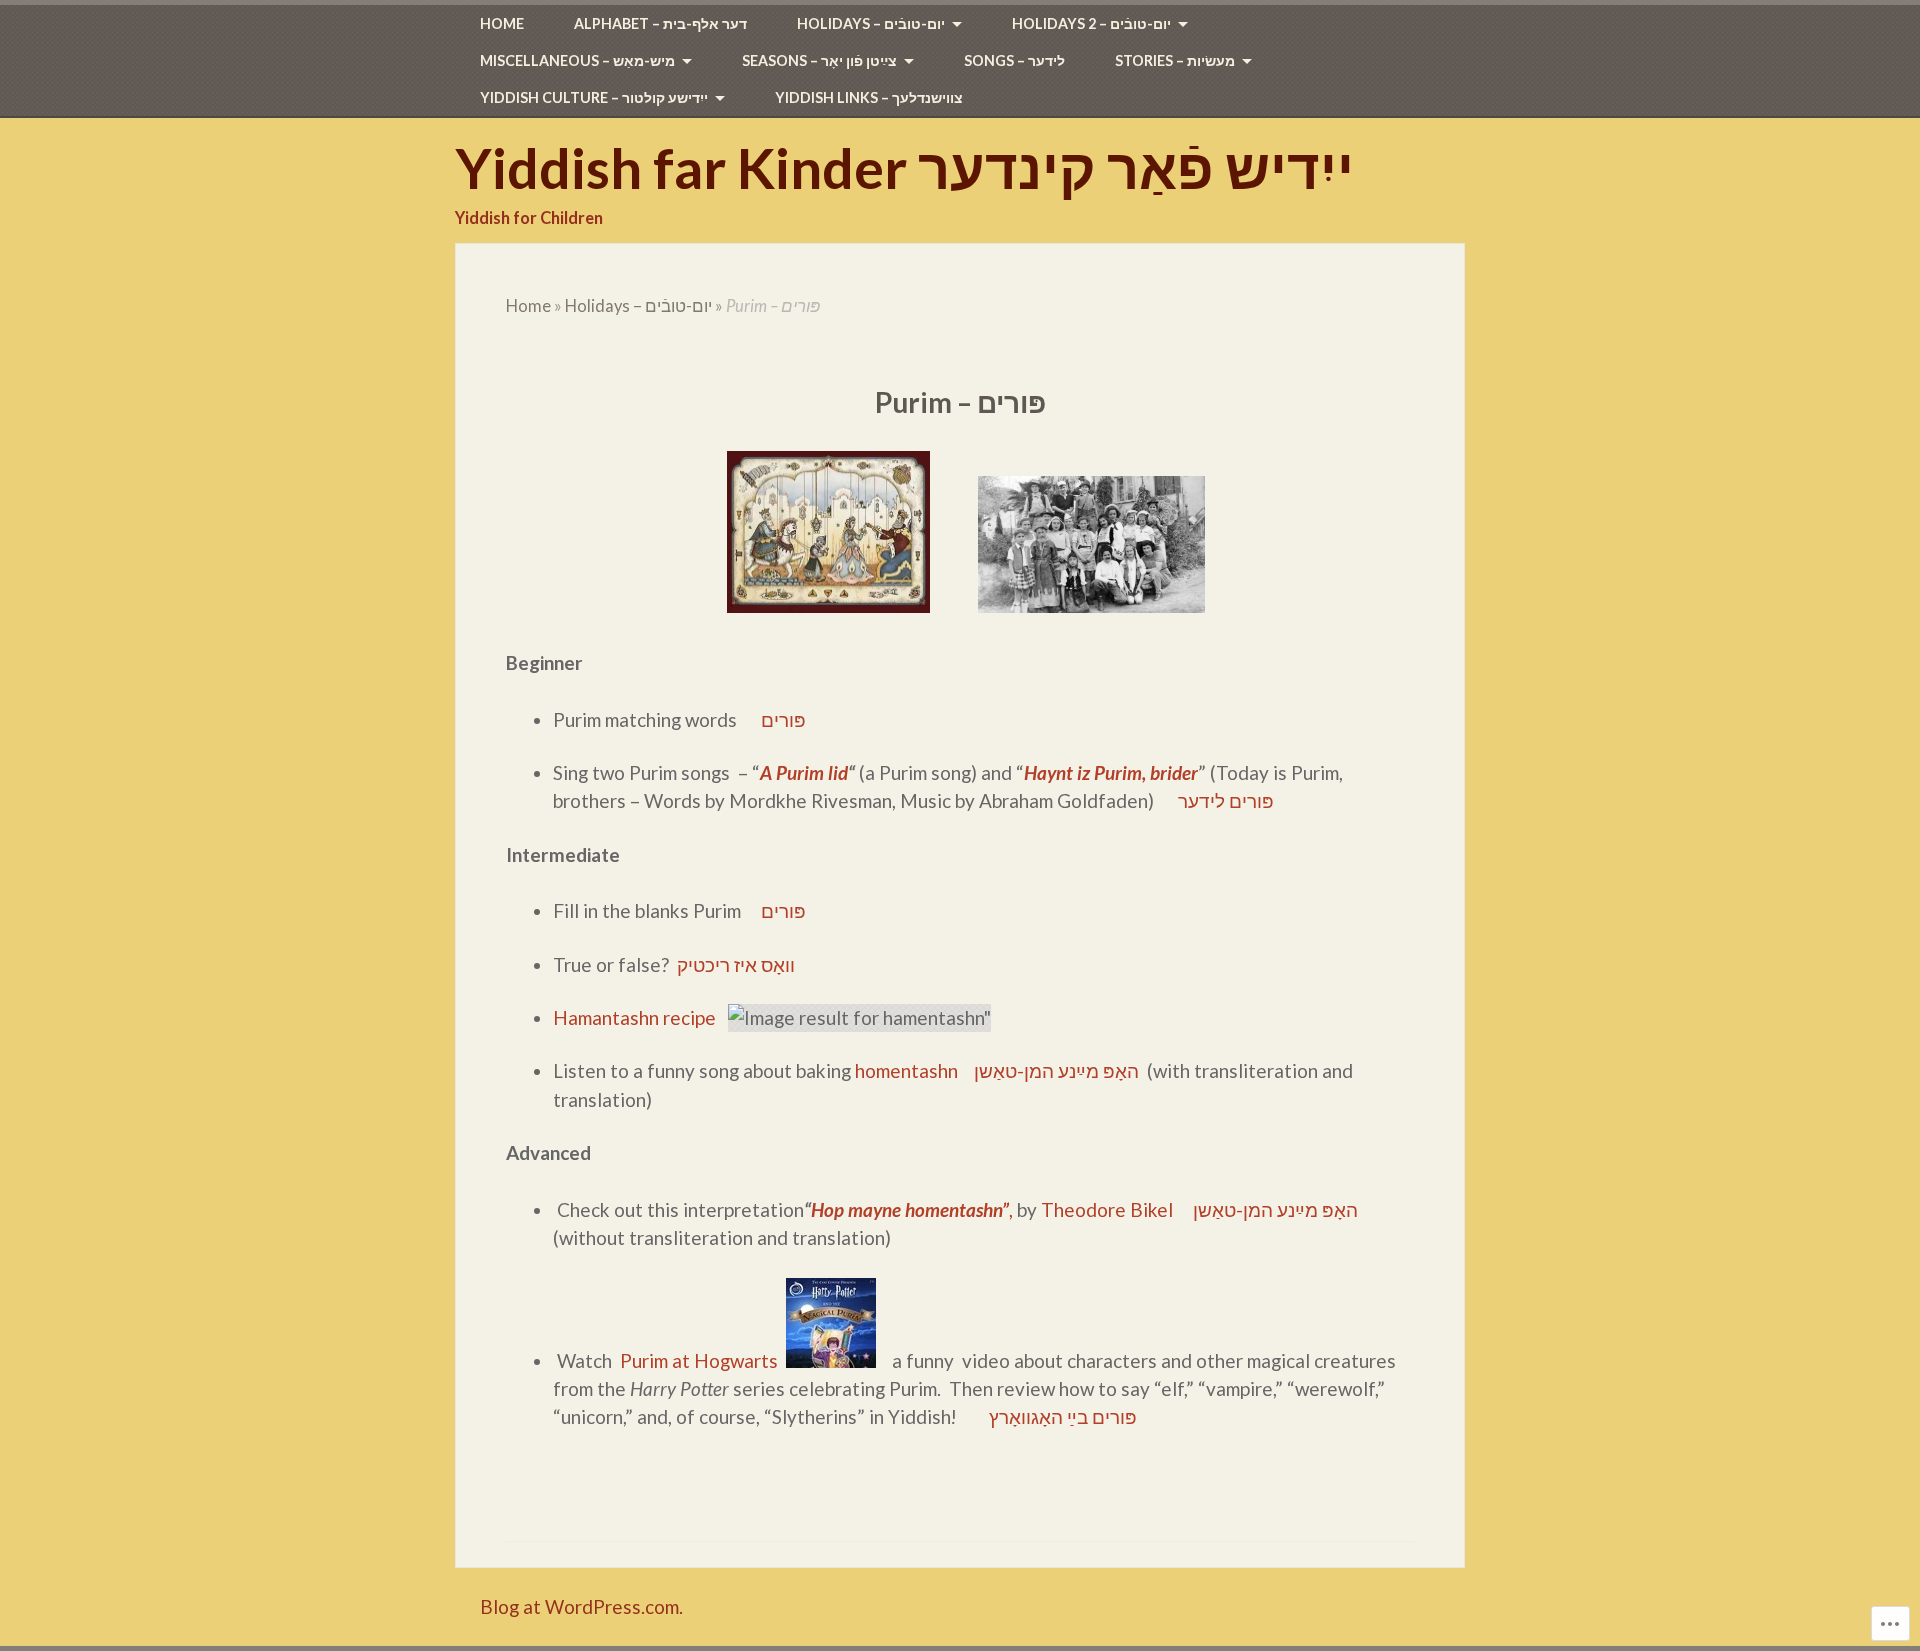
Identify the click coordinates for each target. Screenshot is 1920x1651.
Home (502, 23)
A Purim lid (804, 772)
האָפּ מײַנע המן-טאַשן (1056, 1070)
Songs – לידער (1014, 60)
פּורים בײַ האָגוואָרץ (1063, 1416)
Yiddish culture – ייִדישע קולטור (594, 97)
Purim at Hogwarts (699, 1360)
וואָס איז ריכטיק (736, 964)
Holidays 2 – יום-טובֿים (1091, 23)
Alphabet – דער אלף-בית (660, 23)
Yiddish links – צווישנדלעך (869, 97)
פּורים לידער (1226, 800)
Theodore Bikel (1107, 1209)
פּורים (783, 719)
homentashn (906, 1070)
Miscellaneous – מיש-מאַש (577, 60)
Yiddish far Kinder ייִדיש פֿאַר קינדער (904, 167)
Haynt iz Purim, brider (1111, 772)
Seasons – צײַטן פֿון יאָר (819, 60)
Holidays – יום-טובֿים (871, 23)
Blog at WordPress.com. (581, 1606)
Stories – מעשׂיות (1175, 60)
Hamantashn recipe (634, 1017)
